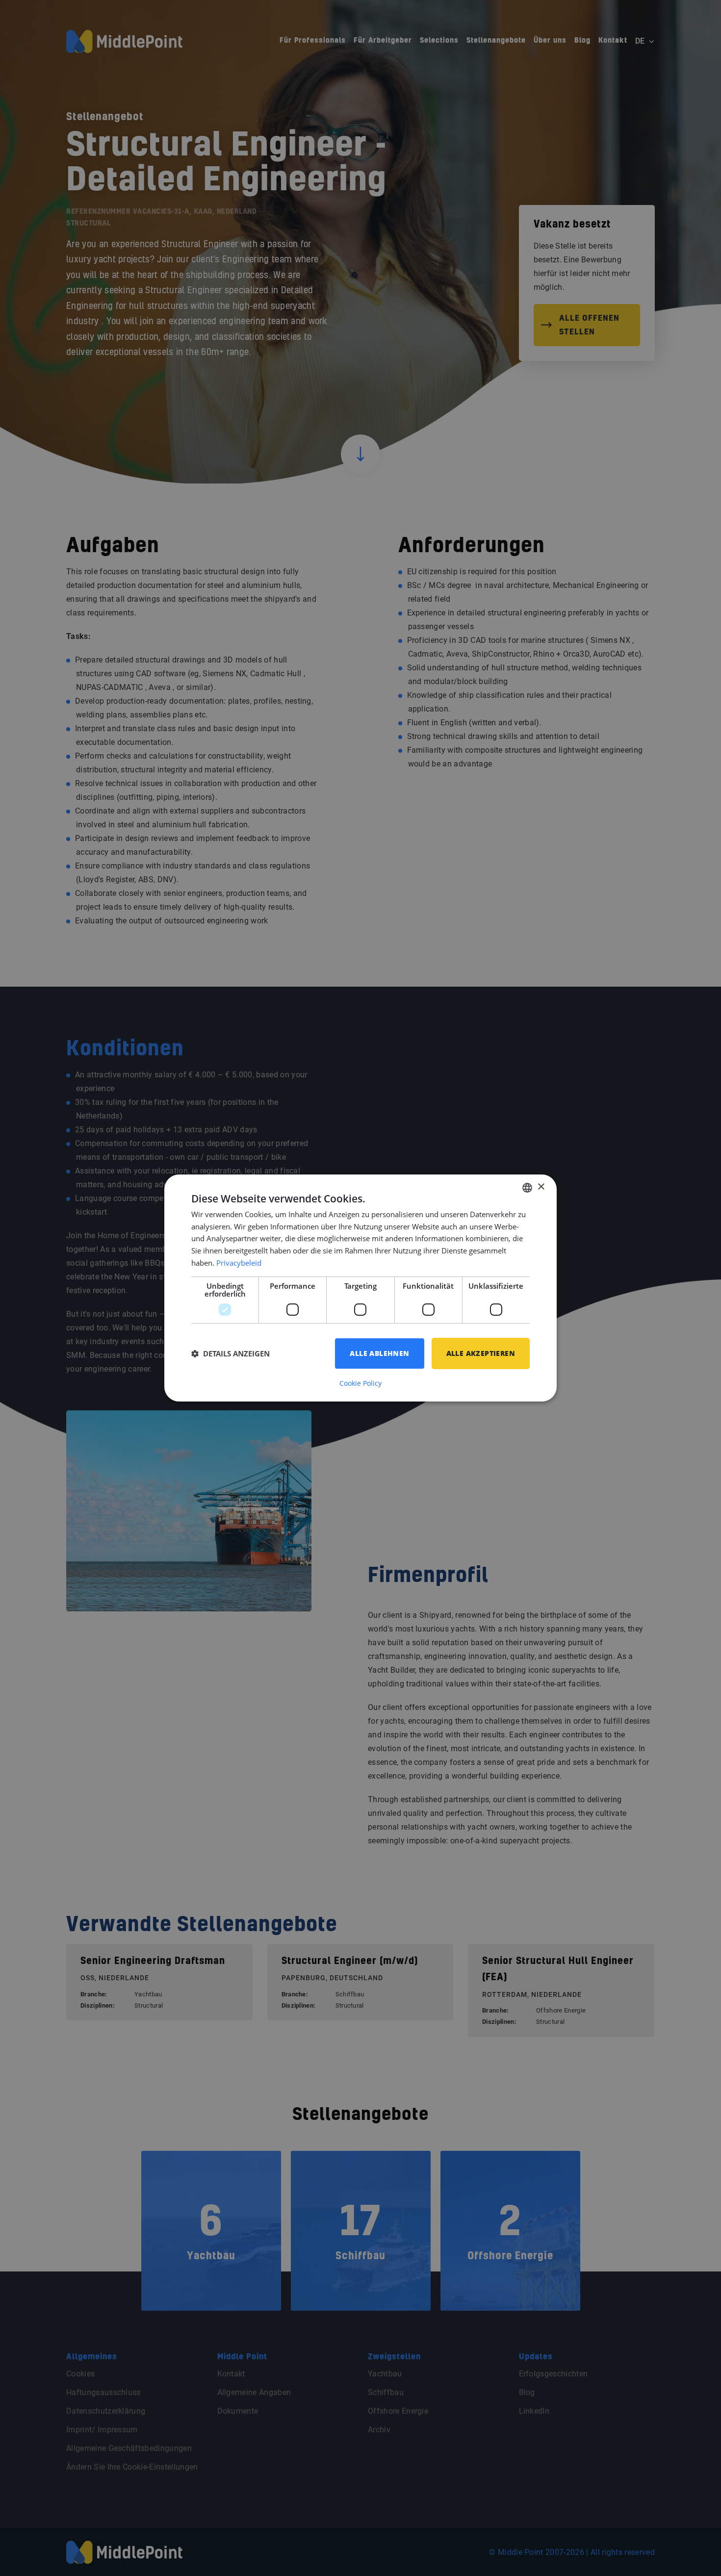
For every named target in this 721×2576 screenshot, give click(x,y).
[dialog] (360, 1288)
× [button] (541, 1187)
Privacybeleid (239, 1263)
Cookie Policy (360, 1383)
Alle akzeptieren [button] (481, 1353)
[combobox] (527, 1188)
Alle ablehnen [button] (379, 1353)
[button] (231, 1353)
